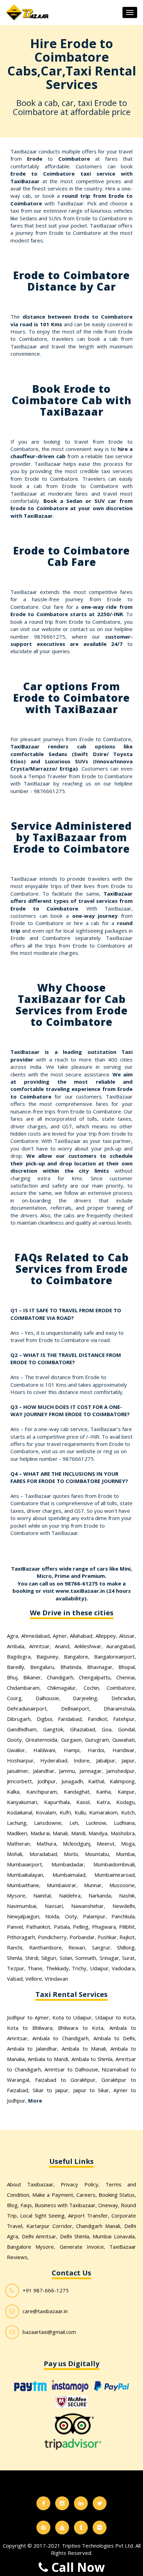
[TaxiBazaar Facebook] (43, 2503)
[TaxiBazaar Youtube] (62, 2528)
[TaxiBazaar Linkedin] (81, 2503)
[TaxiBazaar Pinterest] (43, 2528)
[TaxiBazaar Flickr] (100, 2528)
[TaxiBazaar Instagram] (62, 2503)
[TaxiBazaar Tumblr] (81, 2528)
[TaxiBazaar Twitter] (100, 2503)
